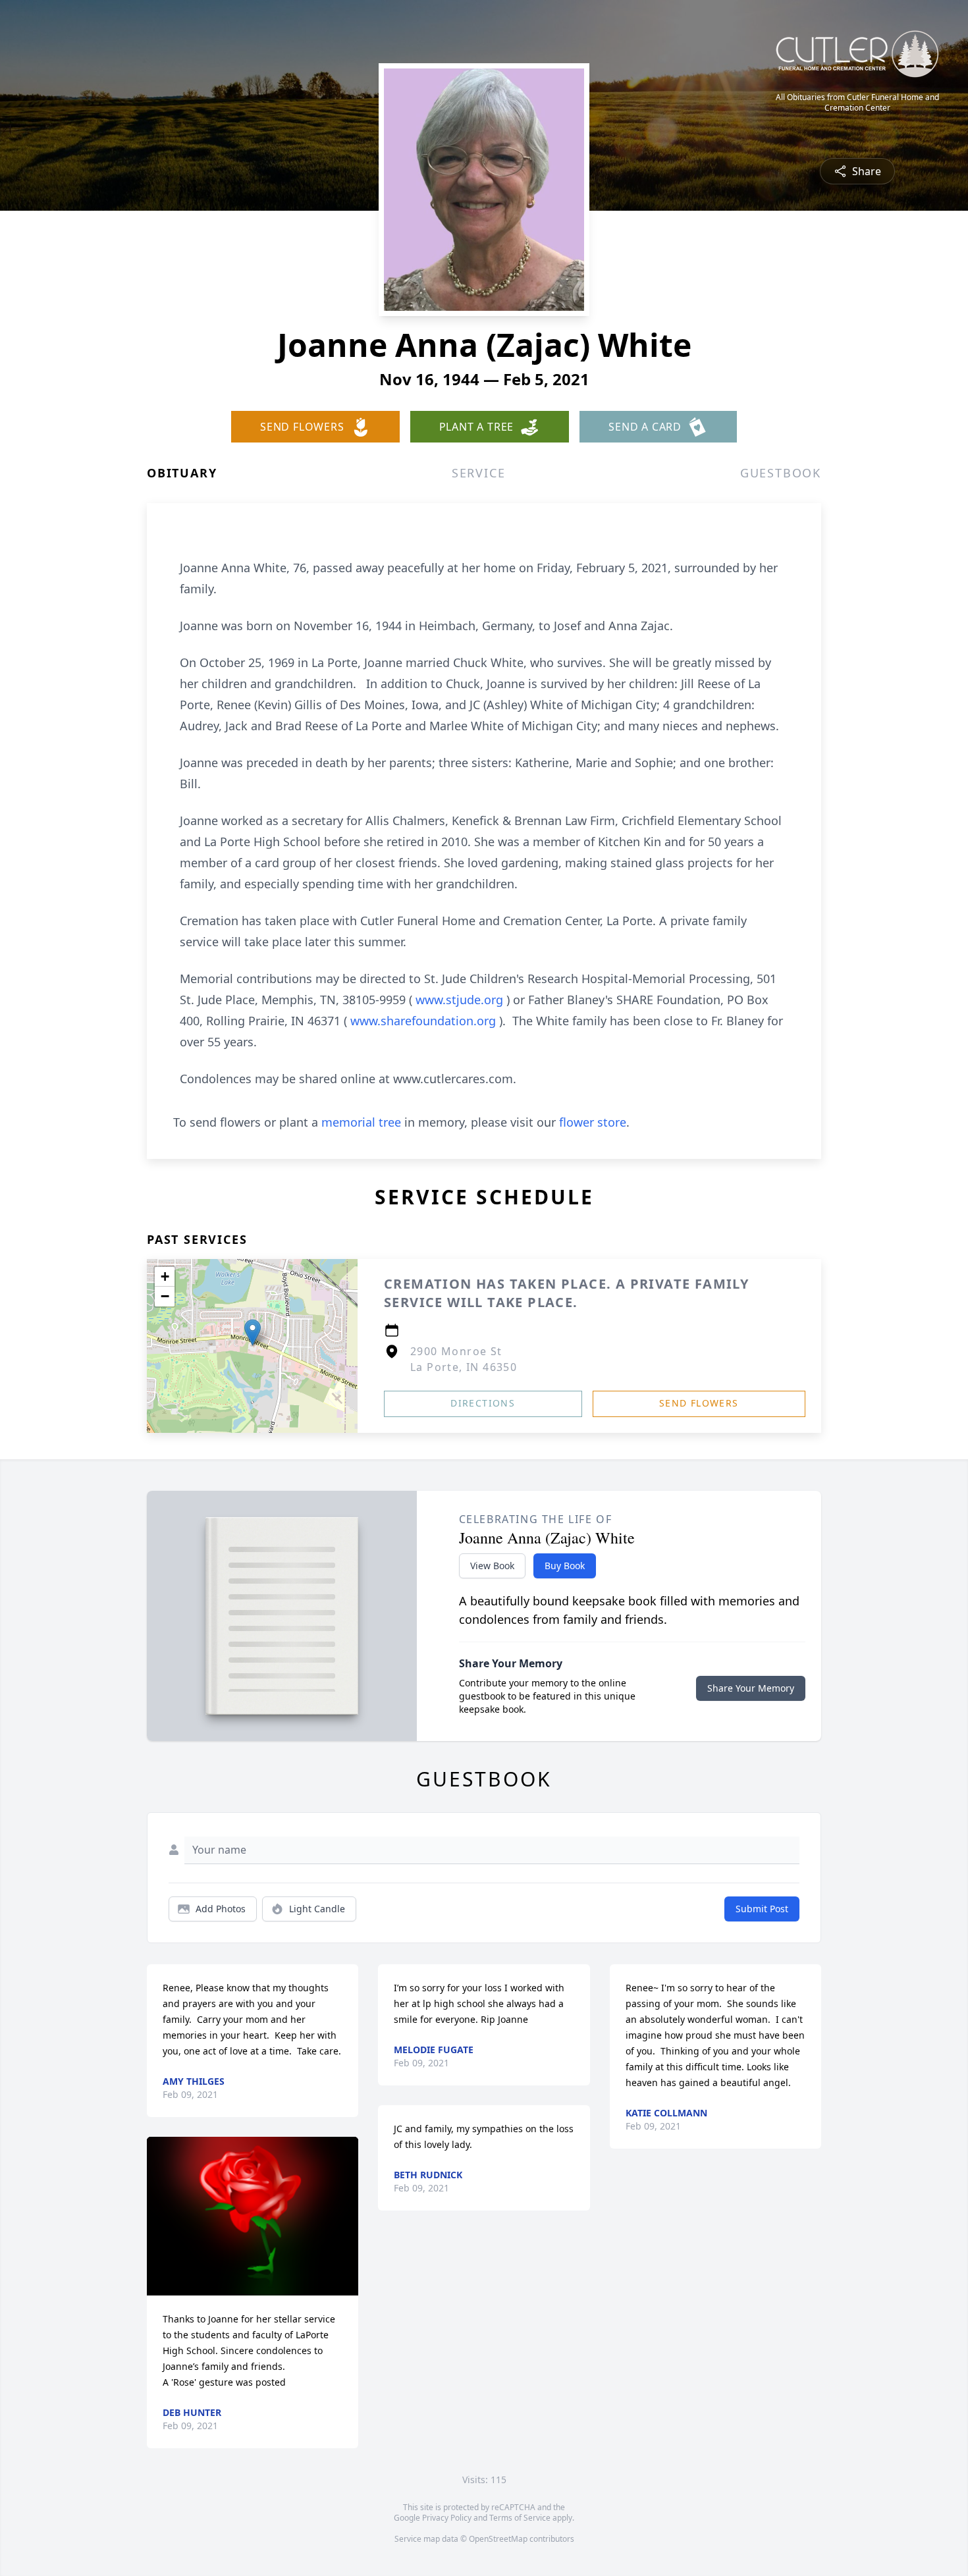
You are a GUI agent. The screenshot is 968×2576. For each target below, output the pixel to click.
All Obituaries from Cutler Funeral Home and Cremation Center (857, 103)
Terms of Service (520, 2518)
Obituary (182, 473)
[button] (253, 1332)
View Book (492, 1566)
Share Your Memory (751, 1688)
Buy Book (565, 1566)
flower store (593, 1122)
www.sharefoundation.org (425, 1021)
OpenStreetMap (498, 2539)
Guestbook (781, 473)
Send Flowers (699, 1403)
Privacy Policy (447, 2518)
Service (479, 473)
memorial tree (361, 1122)
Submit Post (762, 1909)
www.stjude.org (461, 1000)
